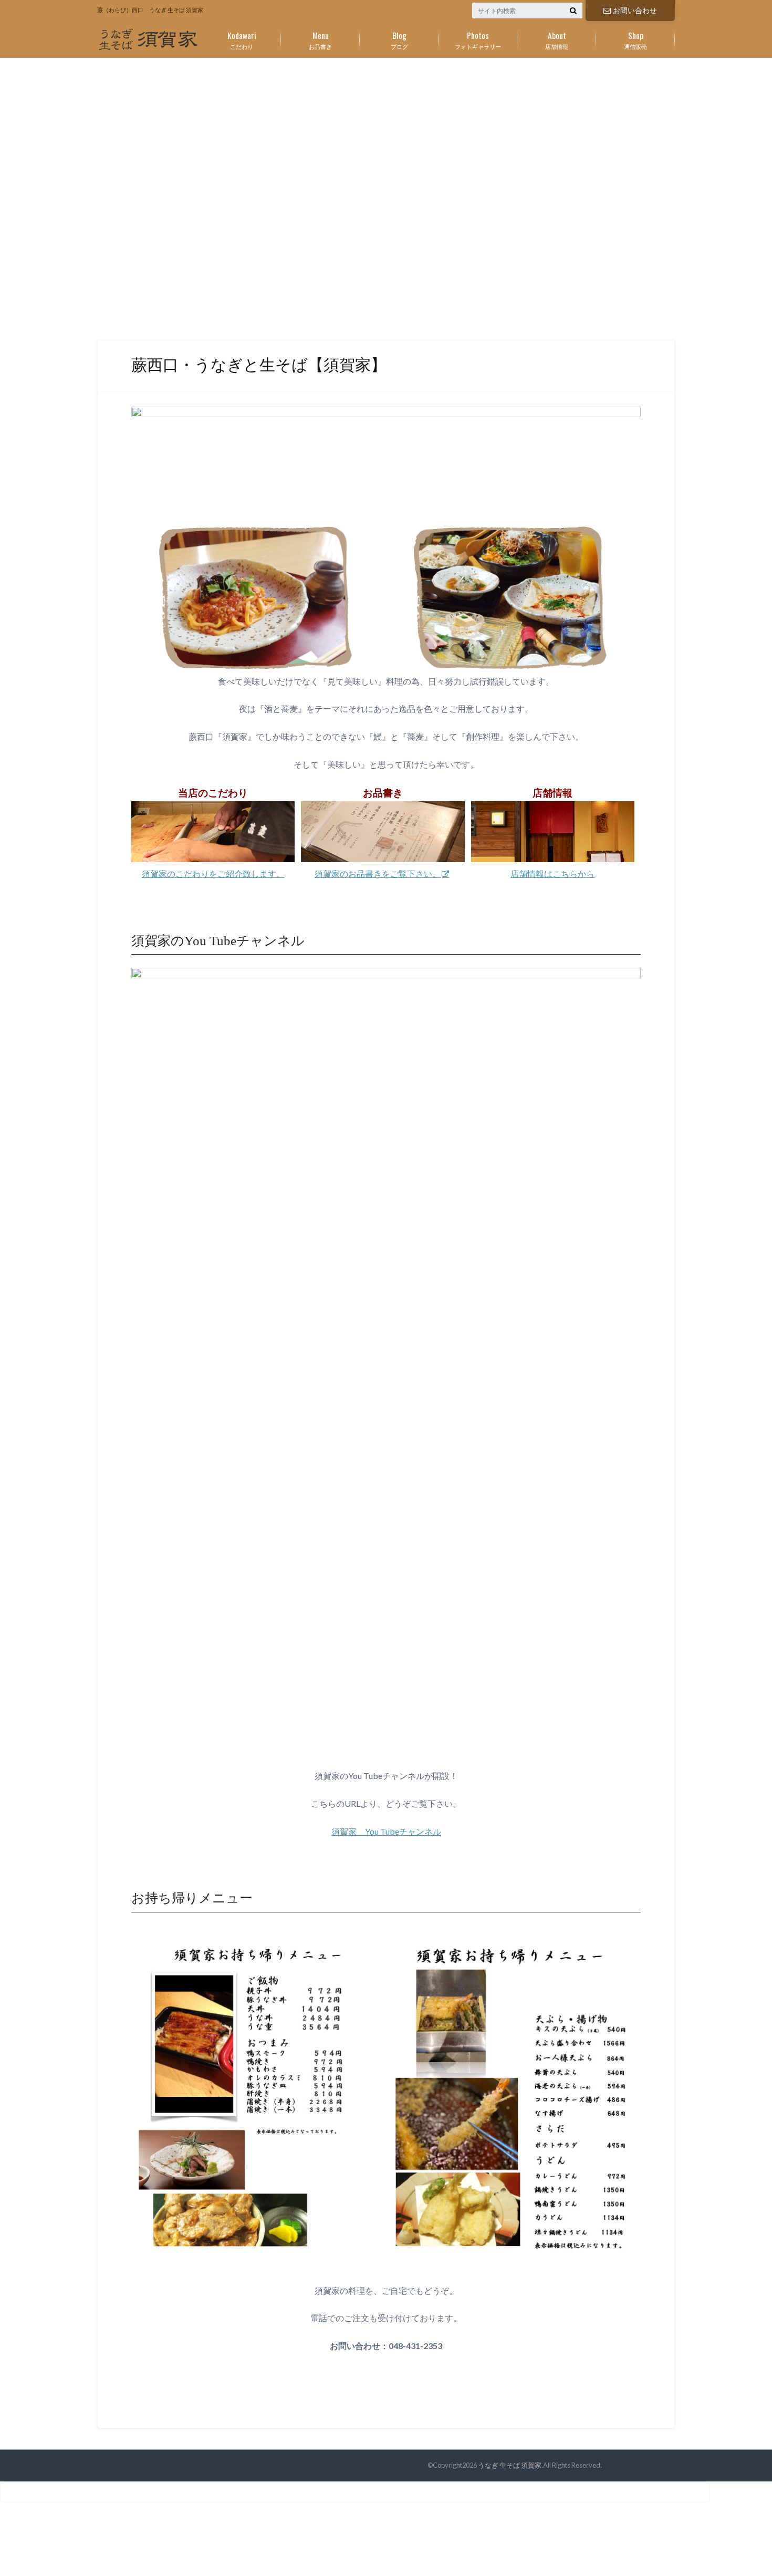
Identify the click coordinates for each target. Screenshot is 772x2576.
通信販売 (635, 39)
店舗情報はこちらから (552, 873)
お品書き (320, 39)
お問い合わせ (635, 10)
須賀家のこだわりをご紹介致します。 (213, 873)
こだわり (242, 39)
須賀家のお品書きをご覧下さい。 (378, 873)
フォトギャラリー (478, 39)
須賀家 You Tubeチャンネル (386, 1831)
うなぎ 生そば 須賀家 (510, 2465)
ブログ (399, 39)
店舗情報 (557, 39)
